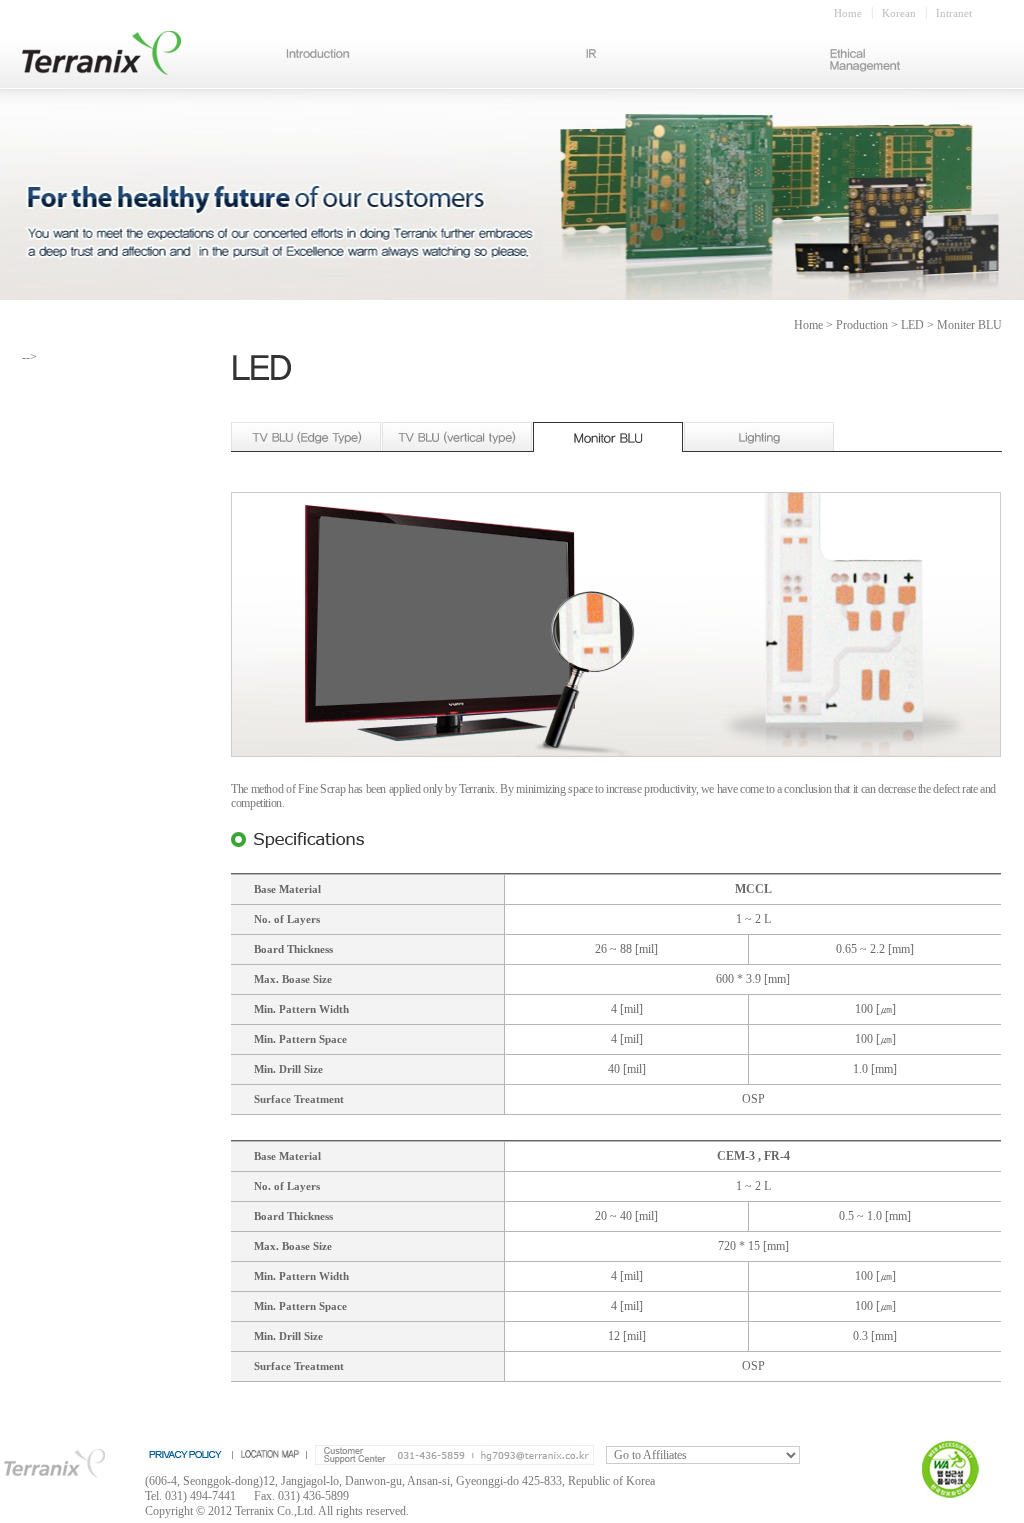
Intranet (954, 13)
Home (848, 13)
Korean (899, 13)
